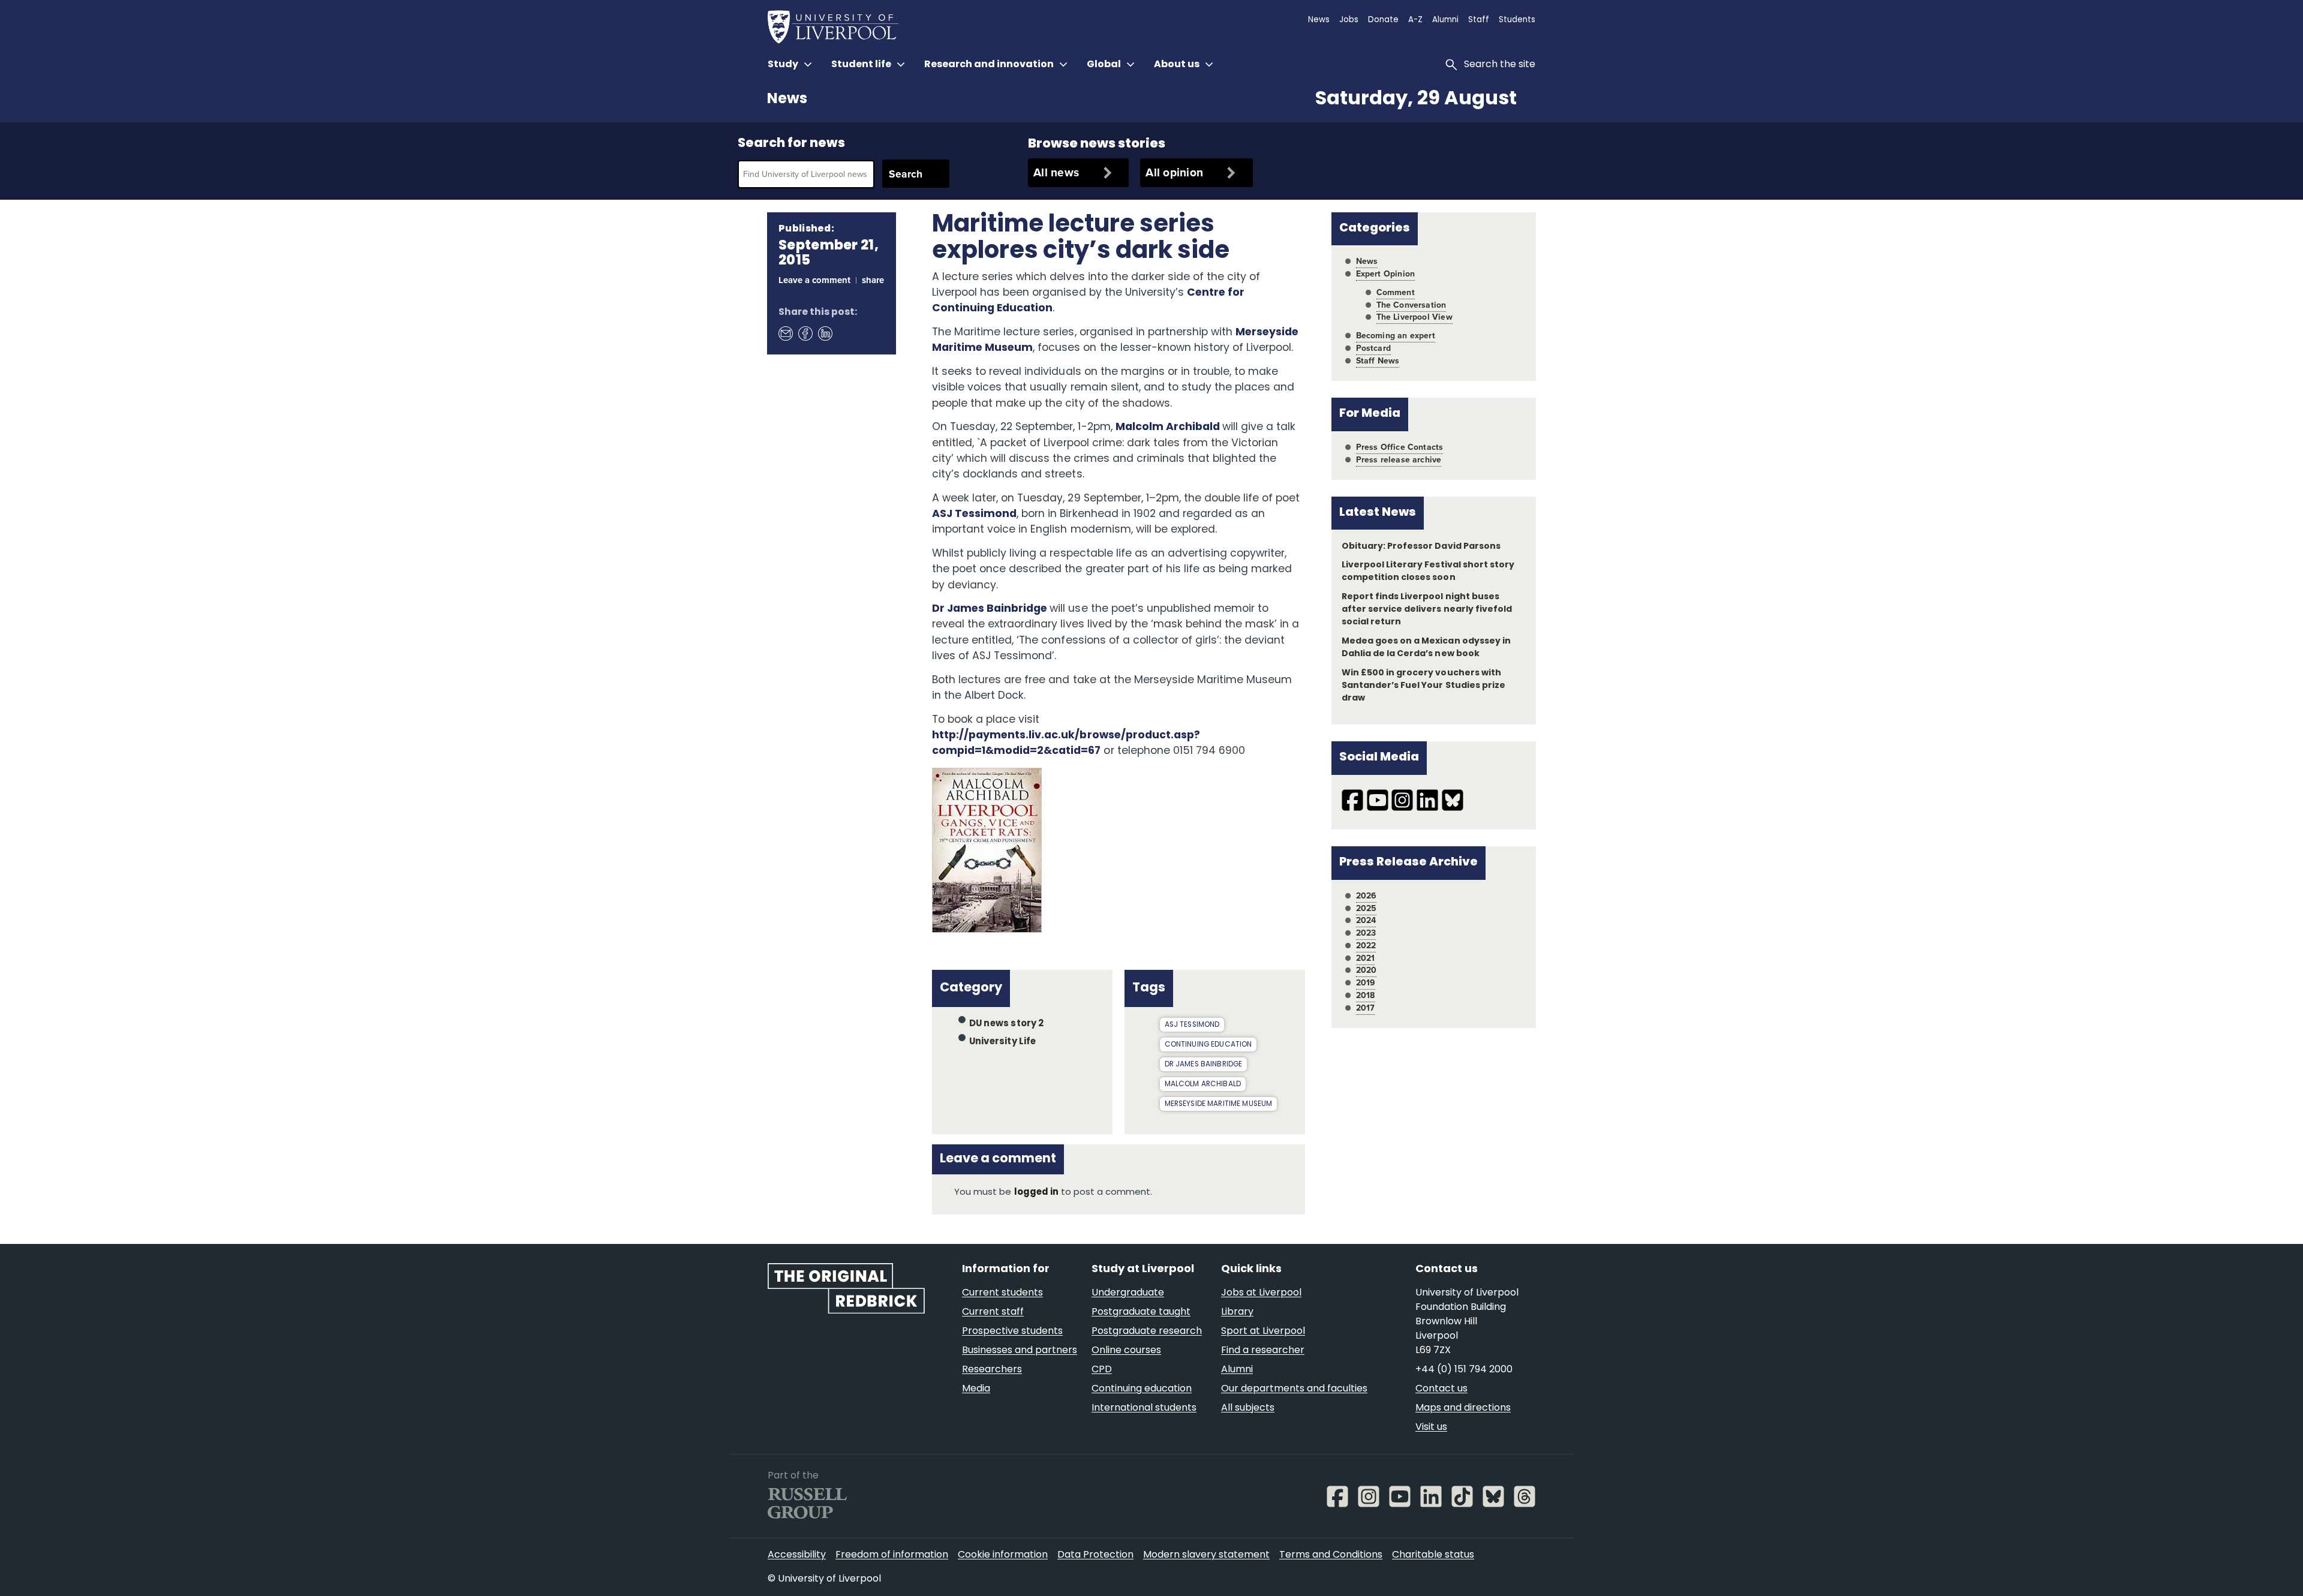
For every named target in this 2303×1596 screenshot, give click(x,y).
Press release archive (1399, 460)
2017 (1366, 1008)
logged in (1036, 1193)
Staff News (1378, 361)
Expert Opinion (1385, 274)
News (787, 100)
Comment (1396, 292)
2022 (1366, 946)
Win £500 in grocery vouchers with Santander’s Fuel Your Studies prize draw (1423, 686)
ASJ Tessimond (974, 514)
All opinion (1174, 172)
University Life (1003, 1042)
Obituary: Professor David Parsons (1421, 547)
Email (785, 333)
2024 (1366, 920)
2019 (1366, 983)
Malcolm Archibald (1169, 427)
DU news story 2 (1007, 1024)
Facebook (805, 333)
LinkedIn (825, 333)
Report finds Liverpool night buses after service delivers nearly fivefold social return (1427, 610)
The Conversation (1411, 305)
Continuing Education (1208, 1045)
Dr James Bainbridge (991, 609)
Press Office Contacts (1400, 447)
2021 (1366, 958)
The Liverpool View (1414, 317)
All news (1056, 172)
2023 (1366, 933)
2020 (1367, 970)
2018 (1366, 995)
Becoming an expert (1396, 336)
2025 (1367, 908)
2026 (1367, 896)
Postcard (1373, 348)
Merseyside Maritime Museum (1219, 1104)
